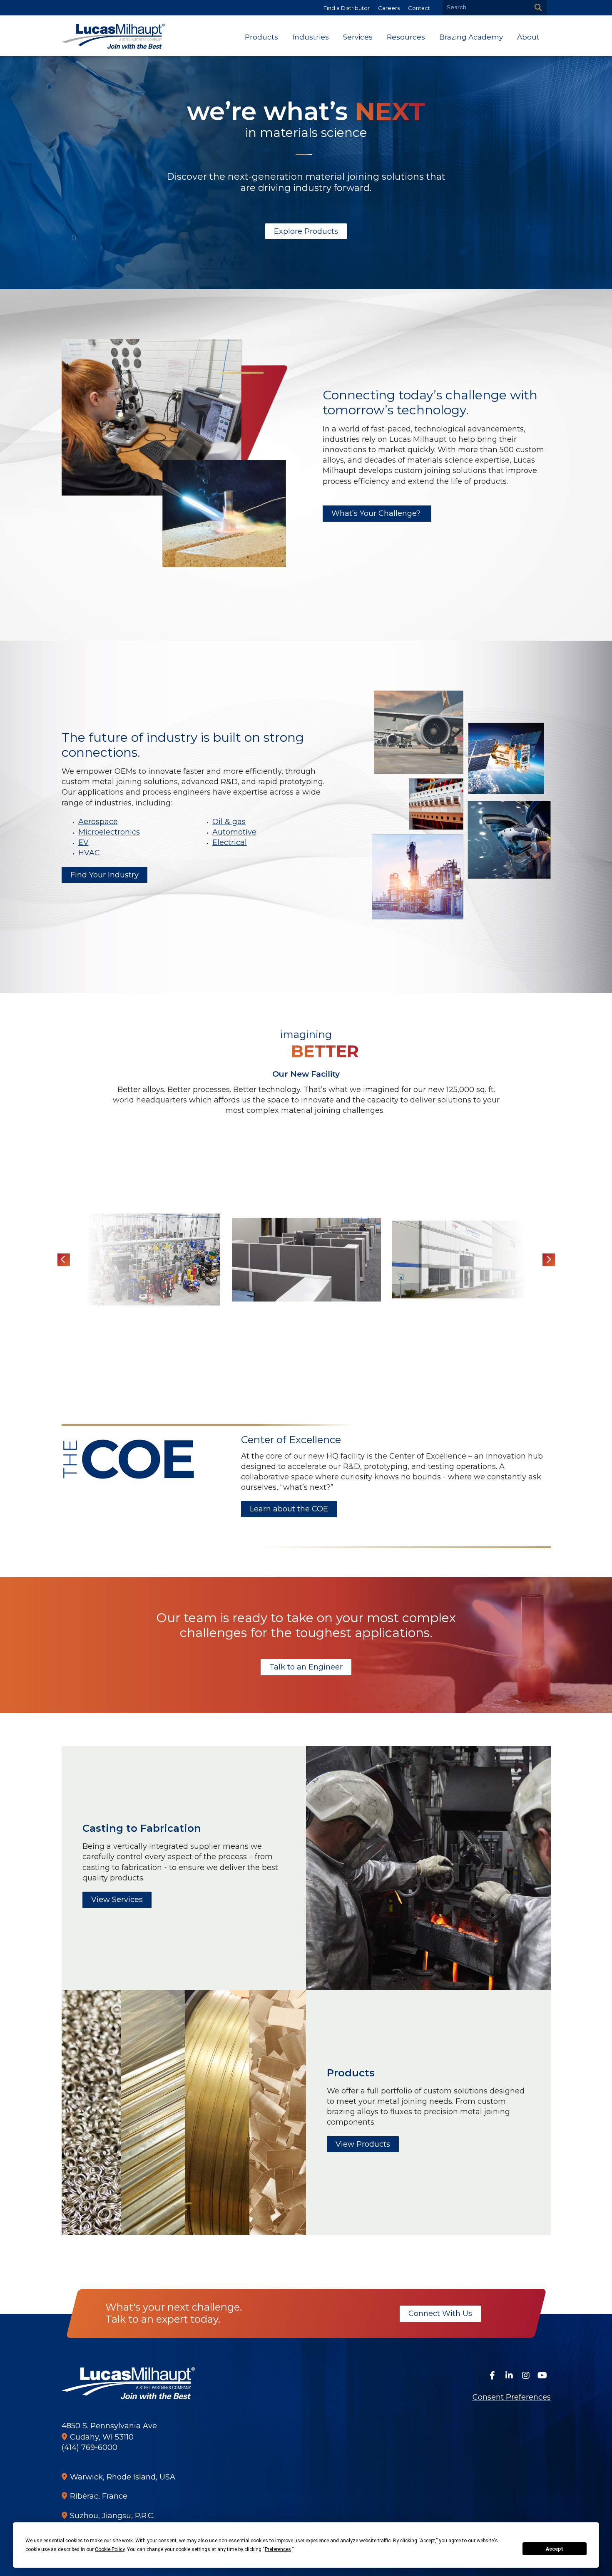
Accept (555, 2549)
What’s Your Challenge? (377, 513)
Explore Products (306, 231)
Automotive (234, 832)
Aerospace (98, 822)
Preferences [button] (278, 2549)
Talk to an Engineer (306, 1667)
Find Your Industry (104, 875)
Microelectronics (109, 832)
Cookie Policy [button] (110, 2549)
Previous (64, 1260)
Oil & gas (229, 822)
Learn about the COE (289, 1509)
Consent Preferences (512, 2397)
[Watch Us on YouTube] (542, 2375)
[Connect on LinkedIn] (509, 2375)
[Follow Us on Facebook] (493, 2375)
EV (83, 842)
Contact (419, 8)
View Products (363, 2144)
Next (549, 1260)
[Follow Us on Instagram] (526, 2375)
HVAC (89, 853)
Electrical (230, 842)
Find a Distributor (347, 8)
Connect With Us (440, 2313)
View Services (117, 1900)
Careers (389, 8)
